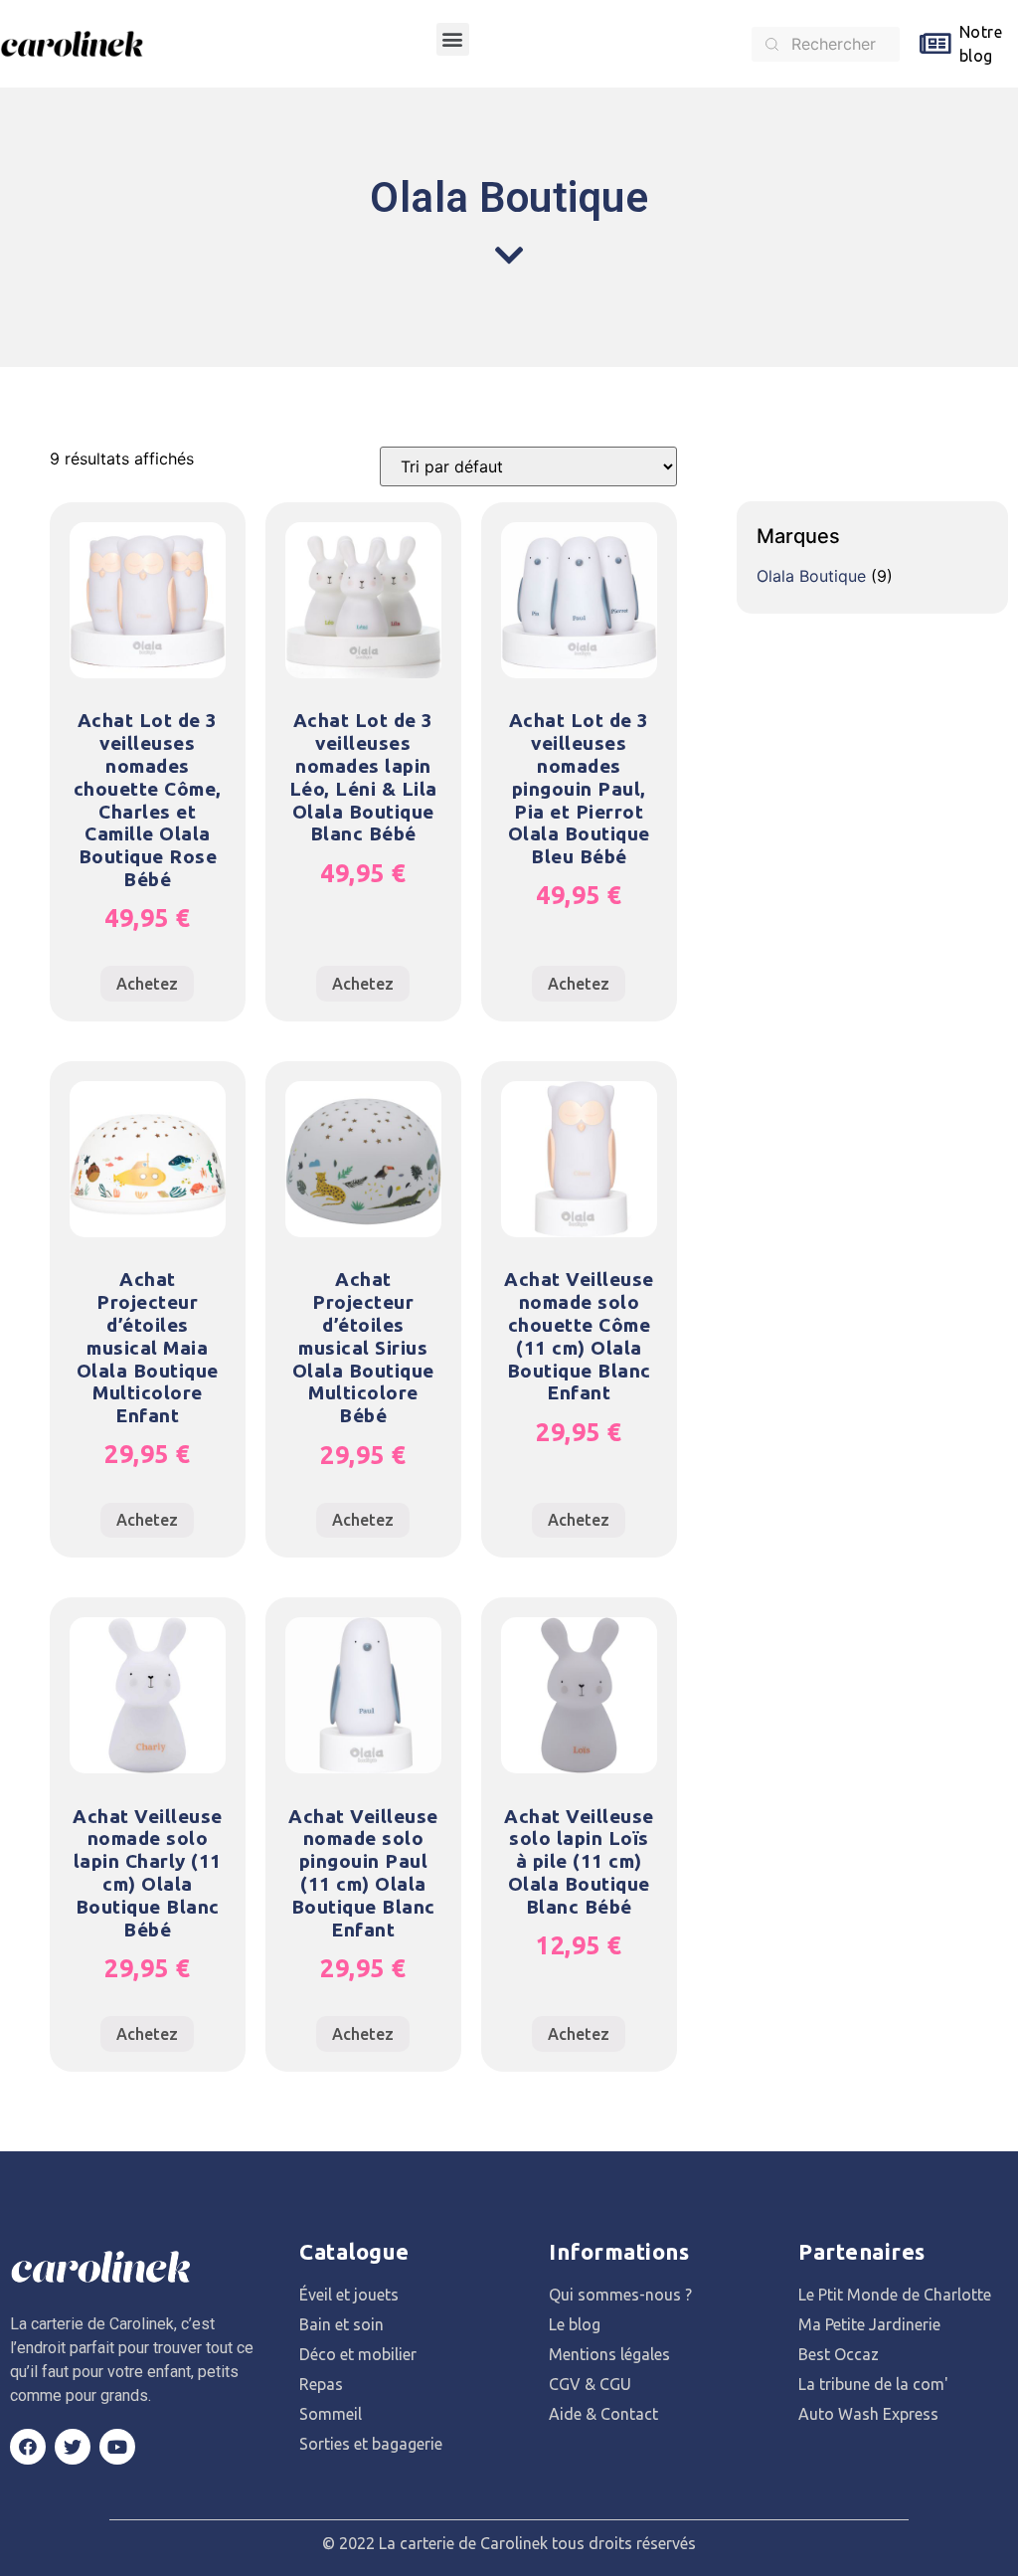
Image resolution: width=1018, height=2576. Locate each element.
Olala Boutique (811, 576)
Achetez (147, 984)
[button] (453, 39)
